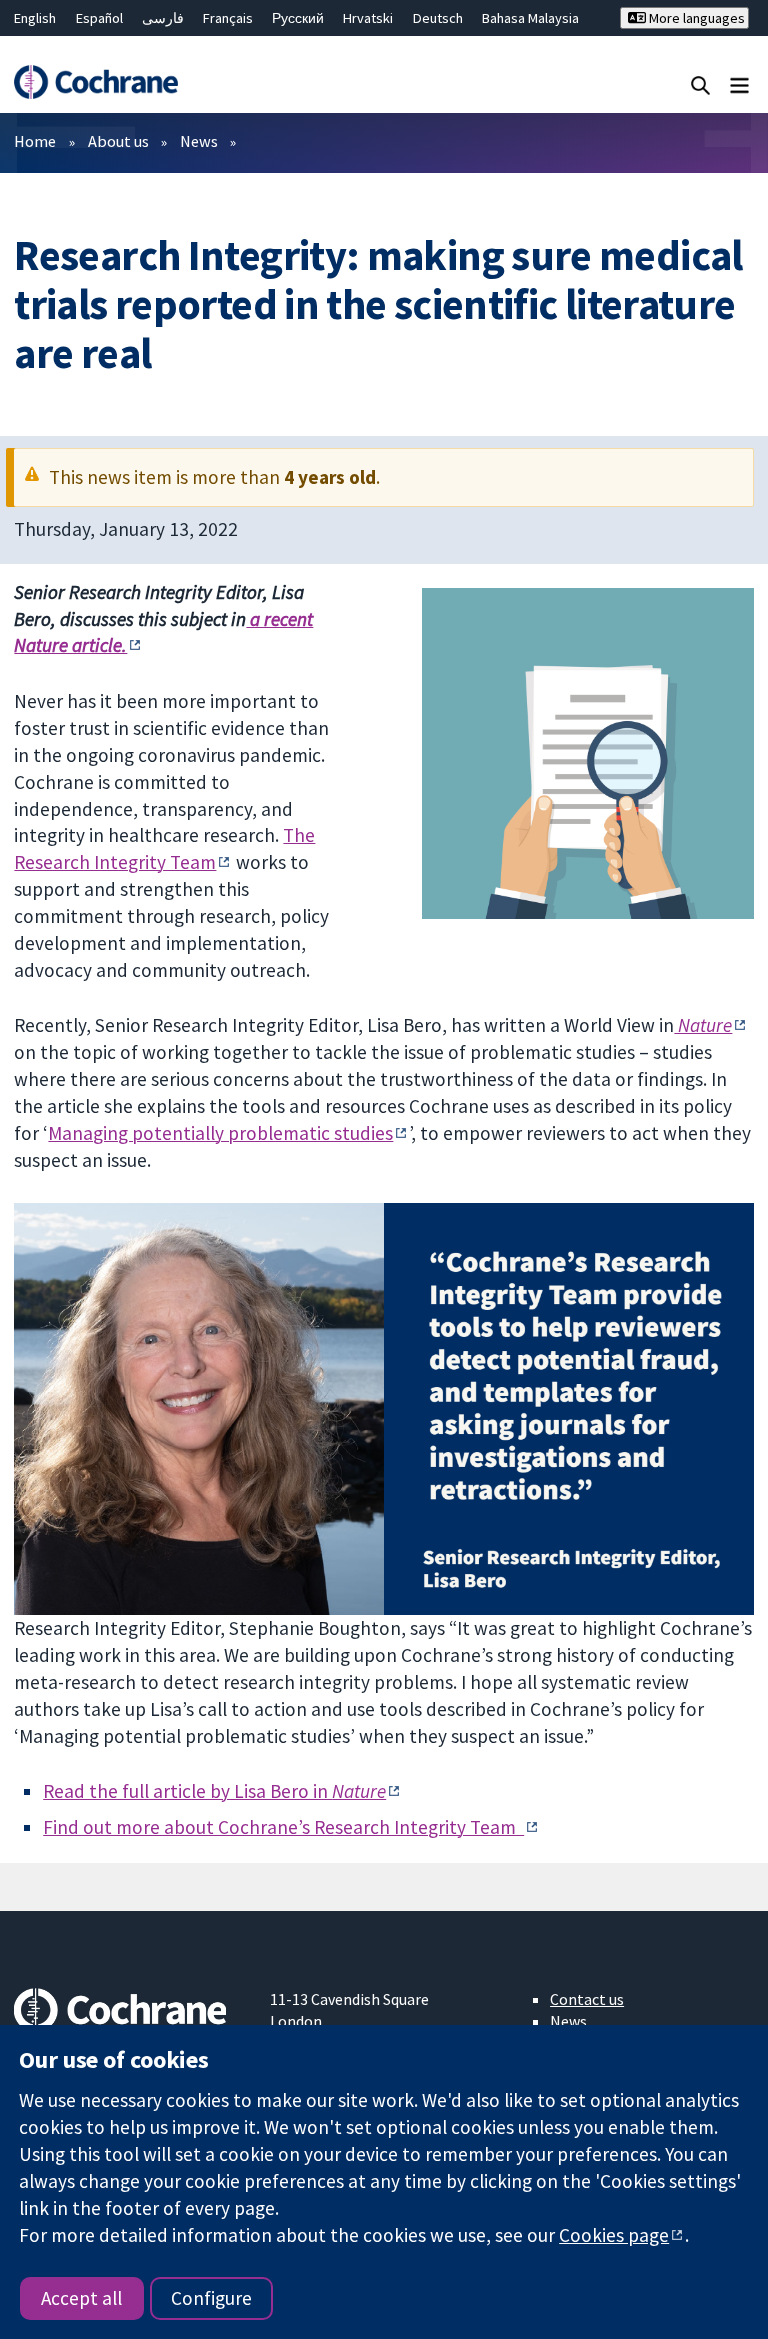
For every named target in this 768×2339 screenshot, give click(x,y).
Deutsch (438, 18)
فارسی (163, 18)
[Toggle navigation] (739, 84)
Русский (298, 18)
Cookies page (614, 2235)
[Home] (95, 82)
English (35, 18)
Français (228, 18)
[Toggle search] (700, 84)
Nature (703, 1025)
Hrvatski (368, 18)
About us (118, 141)
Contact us (587, 1999)
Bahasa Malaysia (530, 18)
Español (99, 18)
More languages (695, 18)
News (199, 141)
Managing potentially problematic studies (220, 1133)
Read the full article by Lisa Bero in (214, 1791)
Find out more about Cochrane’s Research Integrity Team (283, 1827)
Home (35, 141)
